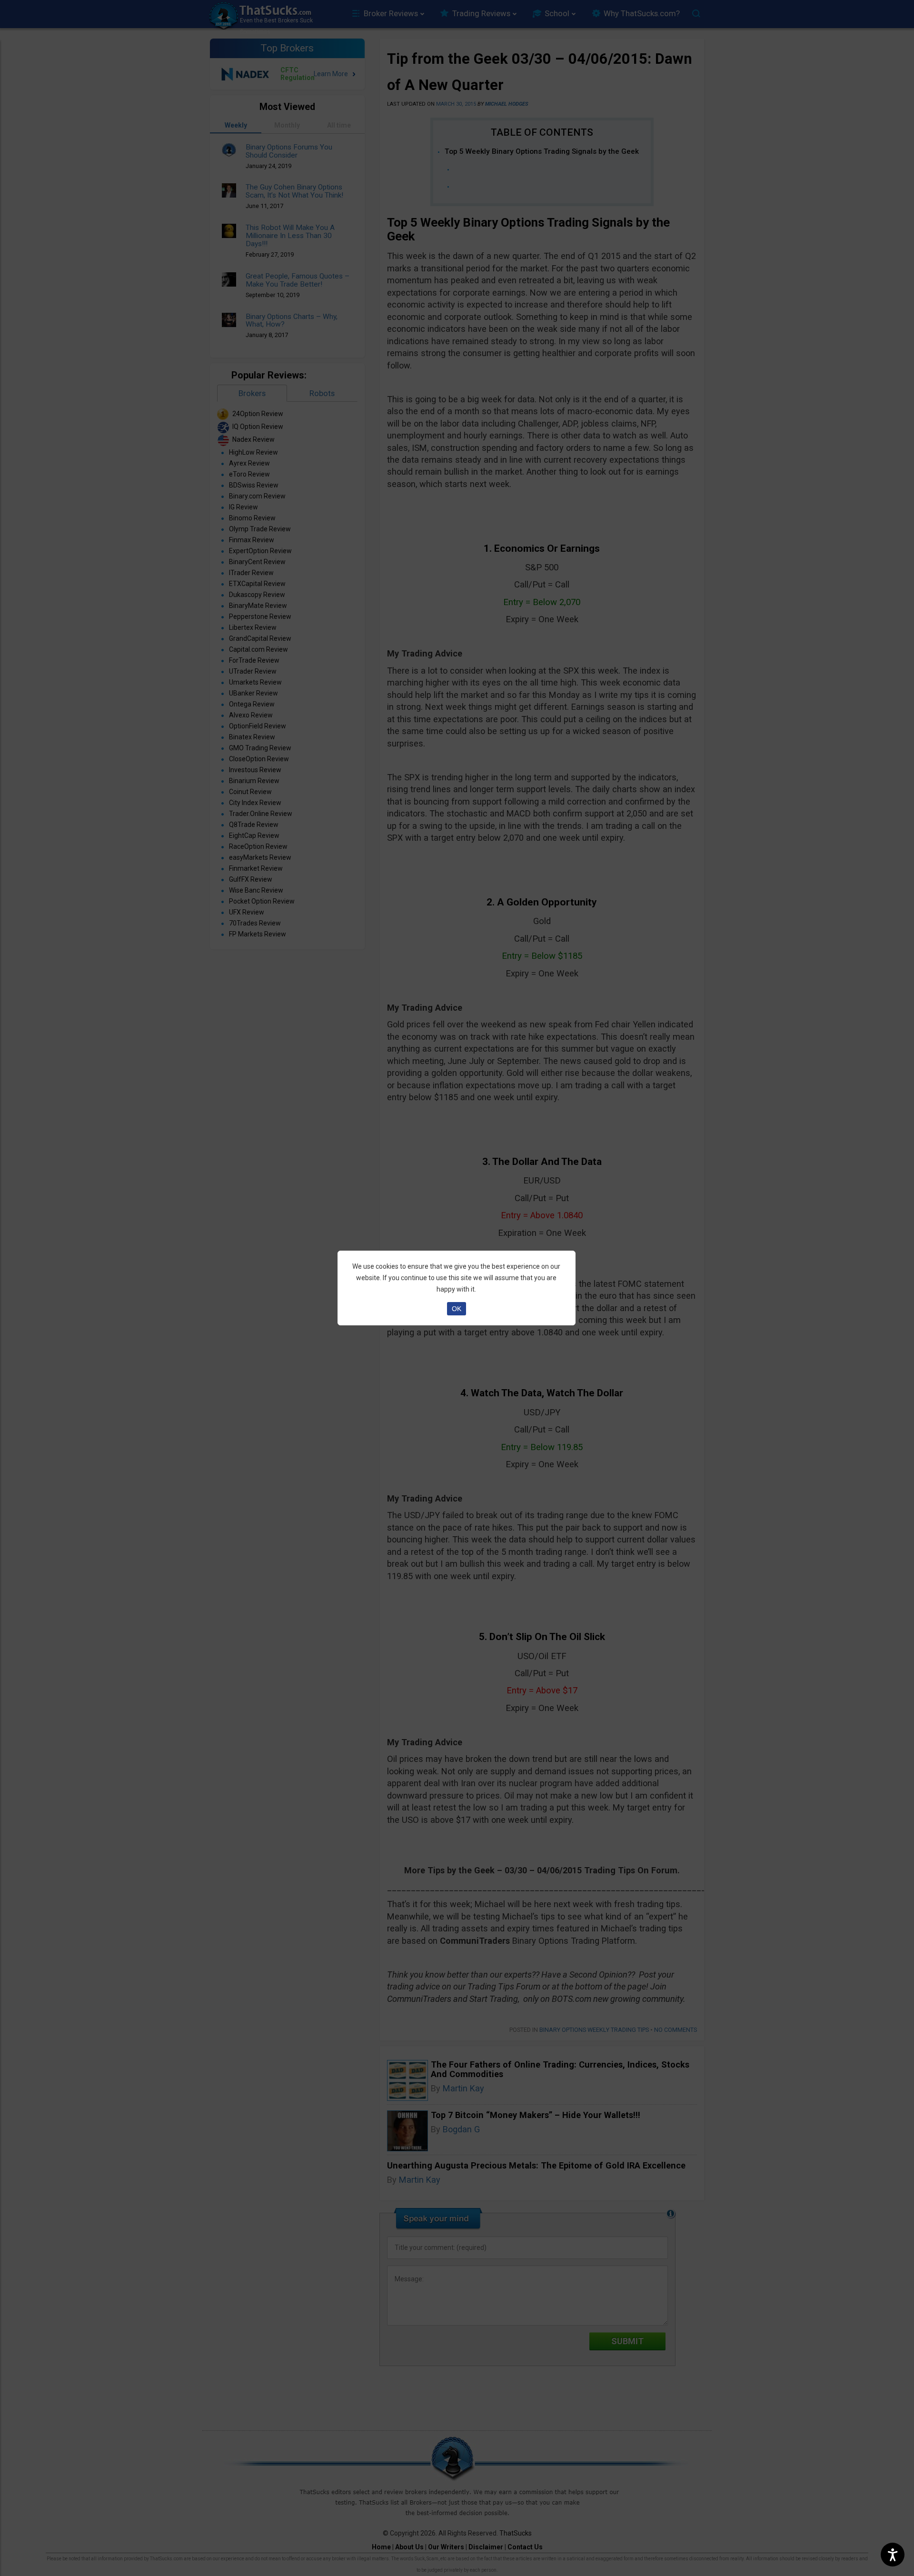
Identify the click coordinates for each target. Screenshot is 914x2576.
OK (457, 1309)
